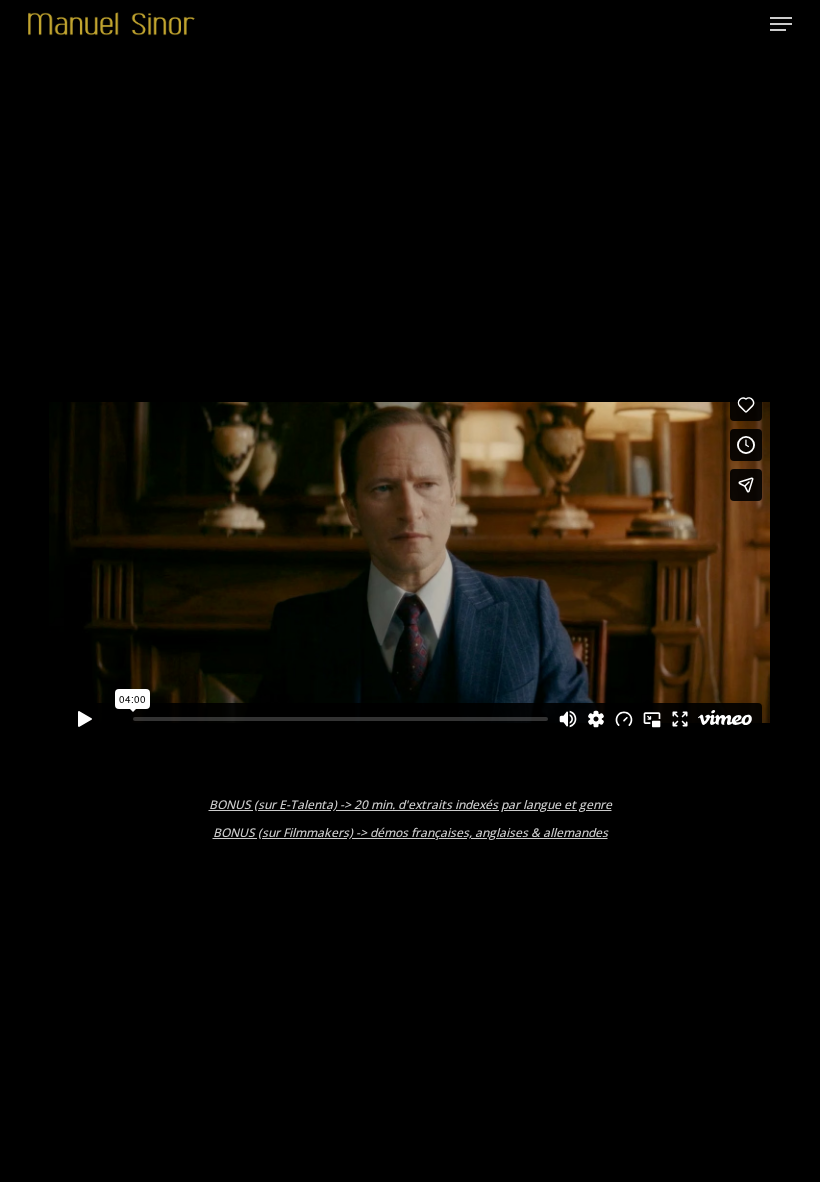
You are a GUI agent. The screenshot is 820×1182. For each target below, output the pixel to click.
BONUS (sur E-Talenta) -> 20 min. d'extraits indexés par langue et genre (410, 804)
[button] (781, 24)
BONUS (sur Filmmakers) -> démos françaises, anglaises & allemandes (410, 832)
